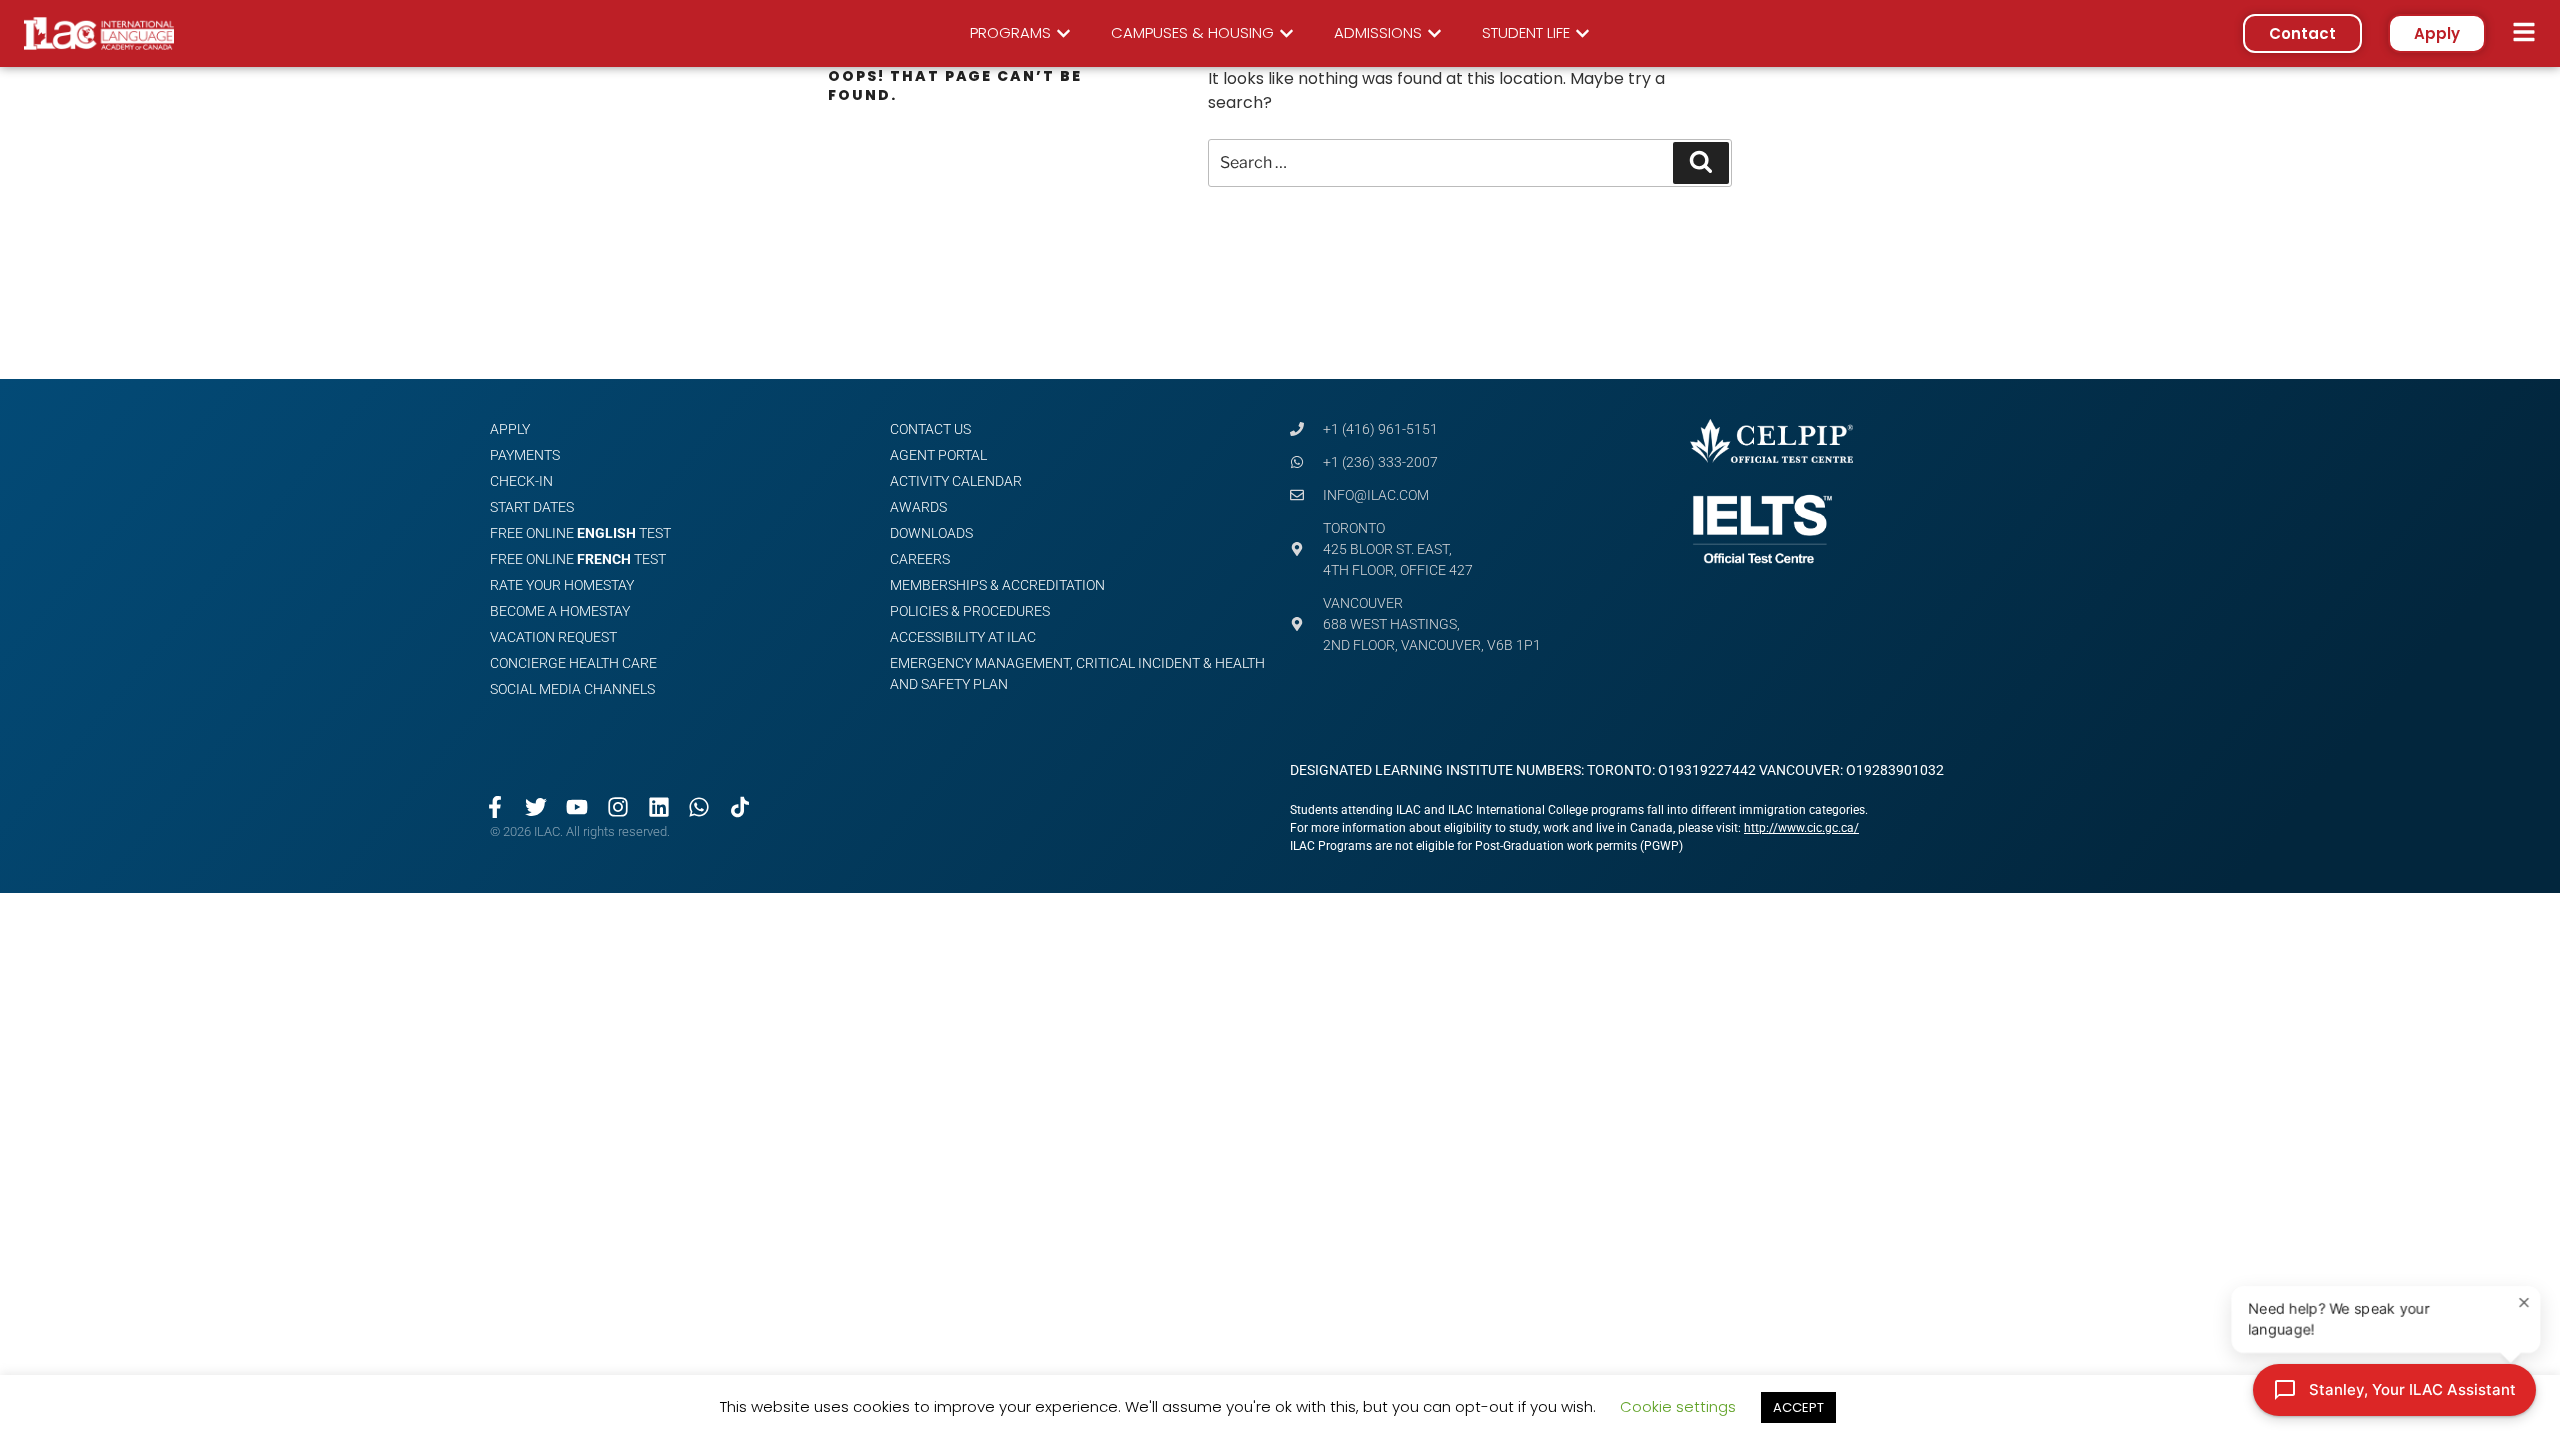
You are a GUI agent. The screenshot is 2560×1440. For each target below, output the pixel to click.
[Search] (1701, 163)
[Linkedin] (658, 806)
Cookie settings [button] (1678, 1406)
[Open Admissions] (1434, 33)
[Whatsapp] (699, 806)
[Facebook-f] (495, 806)
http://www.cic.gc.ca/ (1801, 828)
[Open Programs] (1063, 33)
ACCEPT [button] (1798, 1407)
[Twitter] (536, 806)
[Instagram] (617, 806)
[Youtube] (577, 806)
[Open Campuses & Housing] (1286, 33)
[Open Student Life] (1582, 33)
